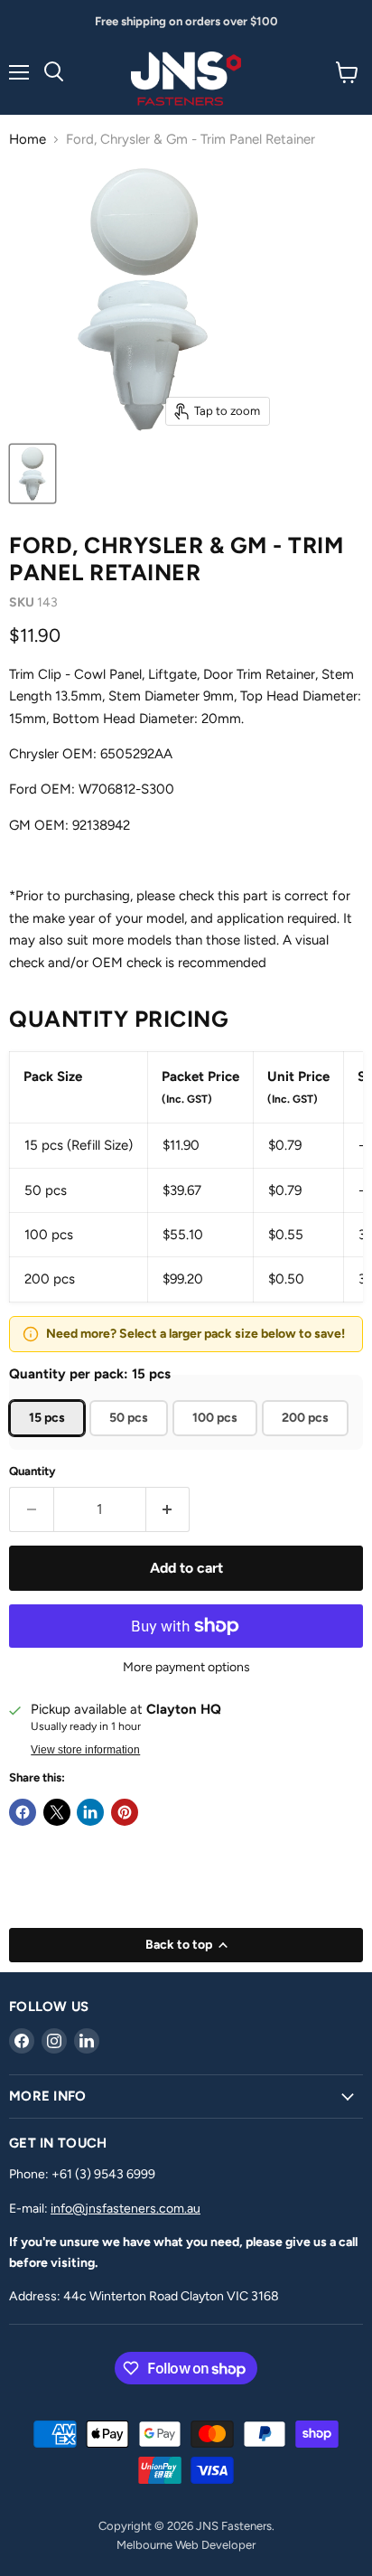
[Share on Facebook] (23, 1812)
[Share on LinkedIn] (90, 1812)
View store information (85, 1750)
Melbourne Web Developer (186, 2545)
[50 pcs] (131, 1441)
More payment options (186, 1668)
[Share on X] (57, 1812)
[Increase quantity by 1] (168, 1509)
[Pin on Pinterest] (125, 1812)
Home (28, 140)
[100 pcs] (217, 1441)
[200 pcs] (307, 1441)
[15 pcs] (49, 1441)
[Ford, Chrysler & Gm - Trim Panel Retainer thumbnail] (33, 474)
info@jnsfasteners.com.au (126, 2209)
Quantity (33, 1471)
